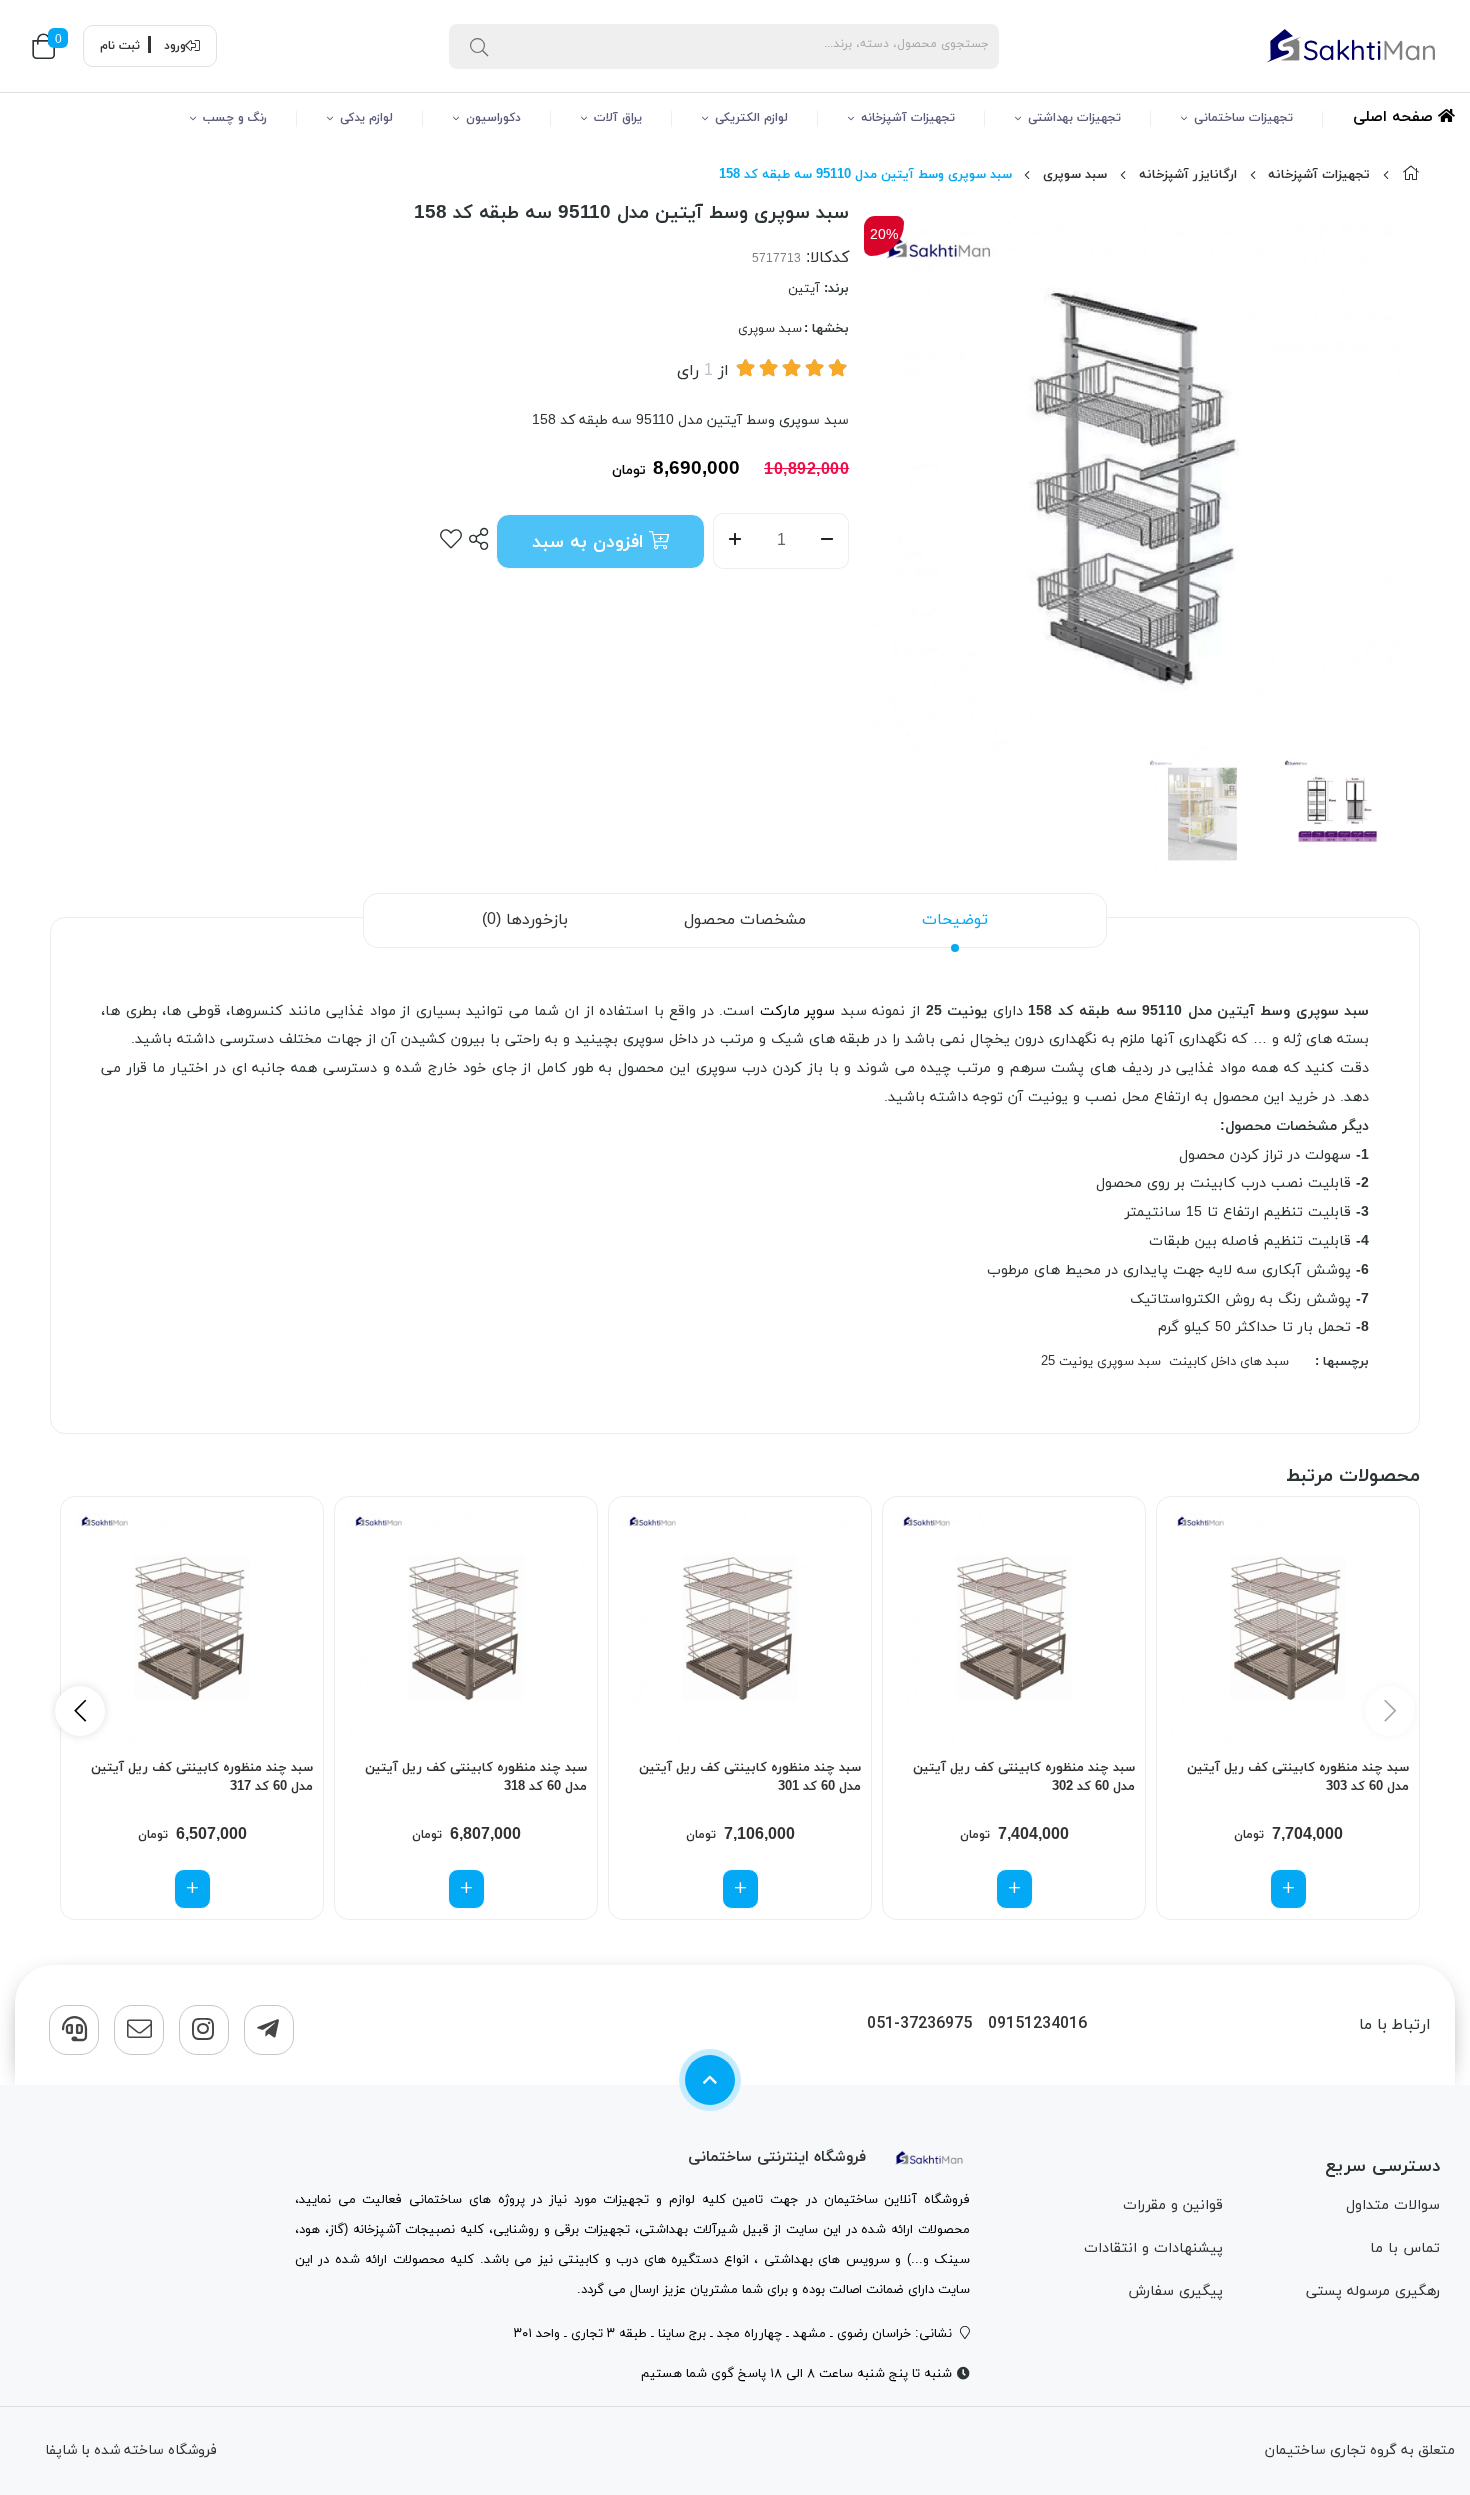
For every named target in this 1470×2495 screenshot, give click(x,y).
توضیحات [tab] (955, 920)
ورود (175, 46)
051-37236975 (919, 2024)
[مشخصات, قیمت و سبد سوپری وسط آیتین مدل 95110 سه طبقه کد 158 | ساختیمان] (930, 2157)
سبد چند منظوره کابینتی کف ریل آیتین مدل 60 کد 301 (750, 1778)
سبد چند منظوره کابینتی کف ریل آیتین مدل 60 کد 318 (476, 1778)
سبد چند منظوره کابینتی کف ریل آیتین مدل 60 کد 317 (202, 1778)
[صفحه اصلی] (1411, 175)
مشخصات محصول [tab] (745, 920)
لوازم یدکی (366, 118)
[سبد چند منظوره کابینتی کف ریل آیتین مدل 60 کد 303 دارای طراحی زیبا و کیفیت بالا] (1288, 1628)
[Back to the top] (710, 2080)
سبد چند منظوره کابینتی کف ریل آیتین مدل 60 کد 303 (1298, 1778)
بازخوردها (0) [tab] (525, 920)
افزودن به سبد (590, 542)
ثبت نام (120, 46)
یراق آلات (618, 118)
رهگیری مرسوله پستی (1373, 2291)
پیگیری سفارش (1175, 2291)
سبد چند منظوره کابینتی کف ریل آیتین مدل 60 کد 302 (1024, 1778)
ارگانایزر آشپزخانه (1188, 175)
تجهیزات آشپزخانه (908, 118)
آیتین (804, 289)
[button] (80, 1711)
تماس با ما (1405, 2248)
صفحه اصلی (1395, 117)
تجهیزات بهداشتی (1074, 118)
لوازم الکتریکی (751, 118)
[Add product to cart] (1288, 1889)
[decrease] (827, 541)
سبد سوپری (1075, 175)
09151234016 (1037, 2024)
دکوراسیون (493, 118)
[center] (479, 46)
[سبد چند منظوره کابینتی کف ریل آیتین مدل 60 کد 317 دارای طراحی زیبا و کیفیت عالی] (192, 1628)
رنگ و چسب (235, 118)
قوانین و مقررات (1173, 2205)
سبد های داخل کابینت (1229, 1362)
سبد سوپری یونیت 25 (1101, 1362)
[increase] (734, 541)
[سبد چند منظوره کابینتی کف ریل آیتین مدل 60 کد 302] (1014, 1628)
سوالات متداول (1393, 2205)
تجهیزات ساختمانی (1243, 118)
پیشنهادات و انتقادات (1153, 2248)
